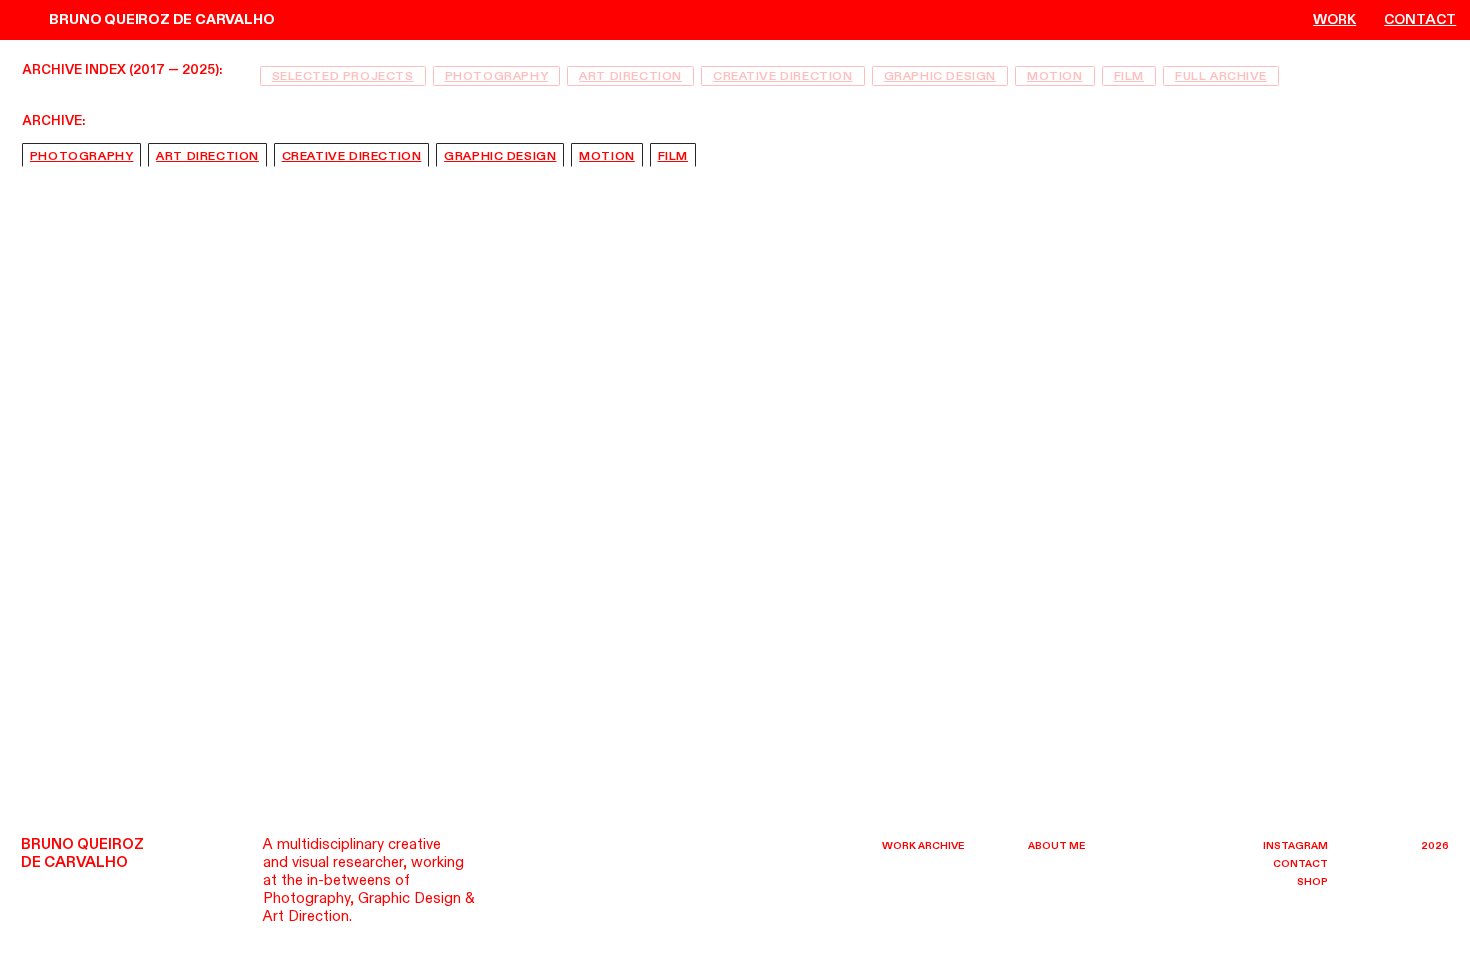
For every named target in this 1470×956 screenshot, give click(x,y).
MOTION (1055, 76)
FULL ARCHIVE (1221, 76)
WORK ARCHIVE (923, 846)
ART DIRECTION (630, 76)
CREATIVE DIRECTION (783, 76)
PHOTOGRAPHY (497, 76)
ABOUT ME (1056, 846)
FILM (1129, 76)
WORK (1334, 20)
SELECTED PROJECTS (343, 76)
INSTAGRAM (1295, 846)
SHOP (1312, 882)
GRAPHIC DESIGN (940, 76)
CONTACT (1420, 20)
